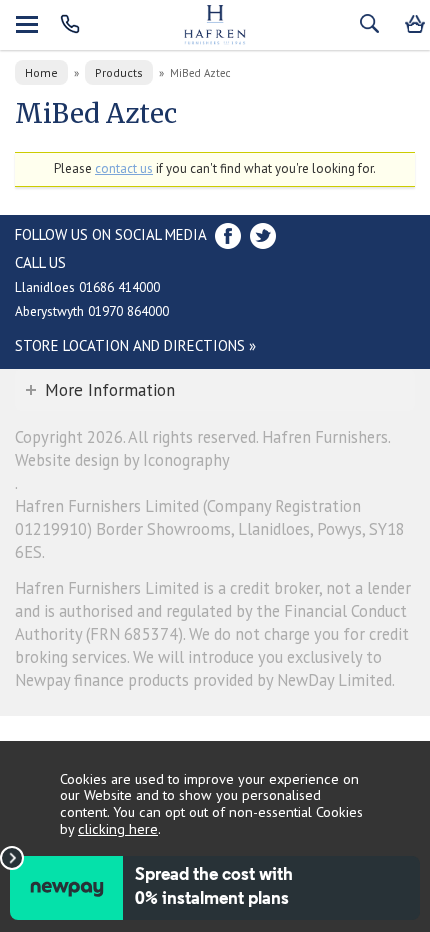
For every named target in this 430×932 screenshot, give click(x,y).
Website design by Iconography (122, 460)
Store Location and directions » (135, 345)
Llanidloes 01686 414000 (87, 287)
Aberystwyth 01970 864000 (92, 311)
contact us (124, 168)
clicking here (118, 828)
